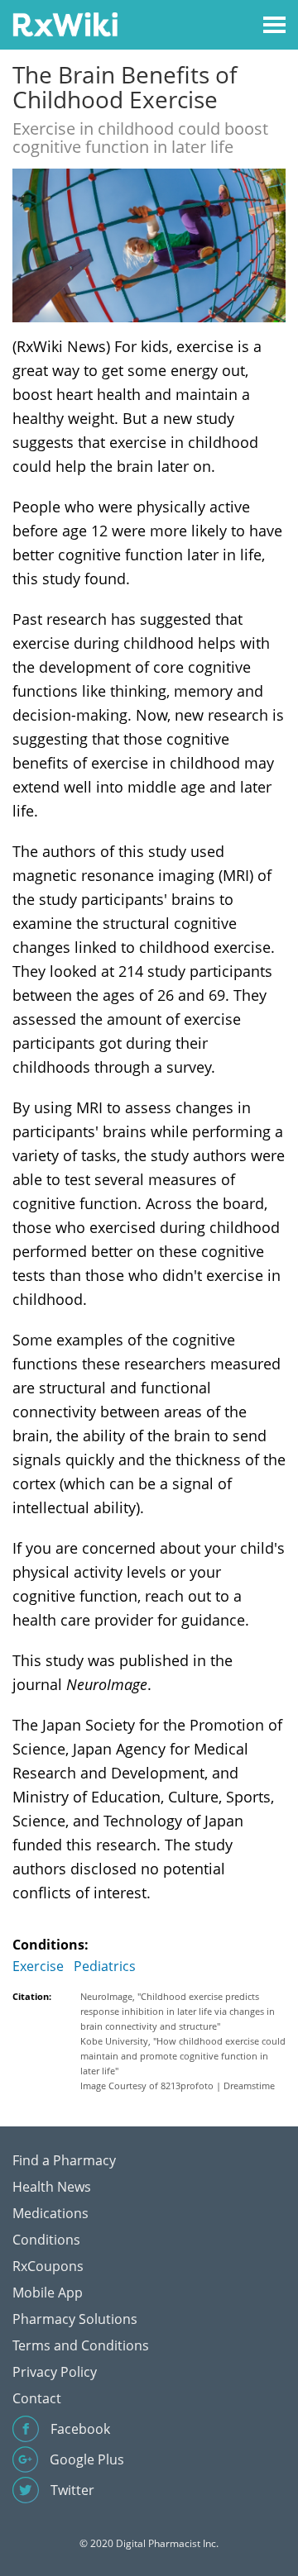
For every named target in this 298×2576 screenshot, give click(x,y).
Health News (52, 2187)
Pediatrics (105, 1966)
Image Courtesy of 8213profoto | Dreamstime (178, 2086)
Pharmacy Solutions (75, 2319)
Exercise (38, 1966)
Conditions (46, 2240)
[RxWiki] (65, 24)
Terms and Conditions (81, 2345)
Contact (37, 2398)
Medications (50, 2213)
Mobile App (48, 2293)
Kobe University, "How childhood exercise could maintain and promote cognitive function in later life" (183, 2056)
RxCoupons (48, 2266)
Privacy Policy (55, 2372)
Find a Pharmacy (64, 2160)
